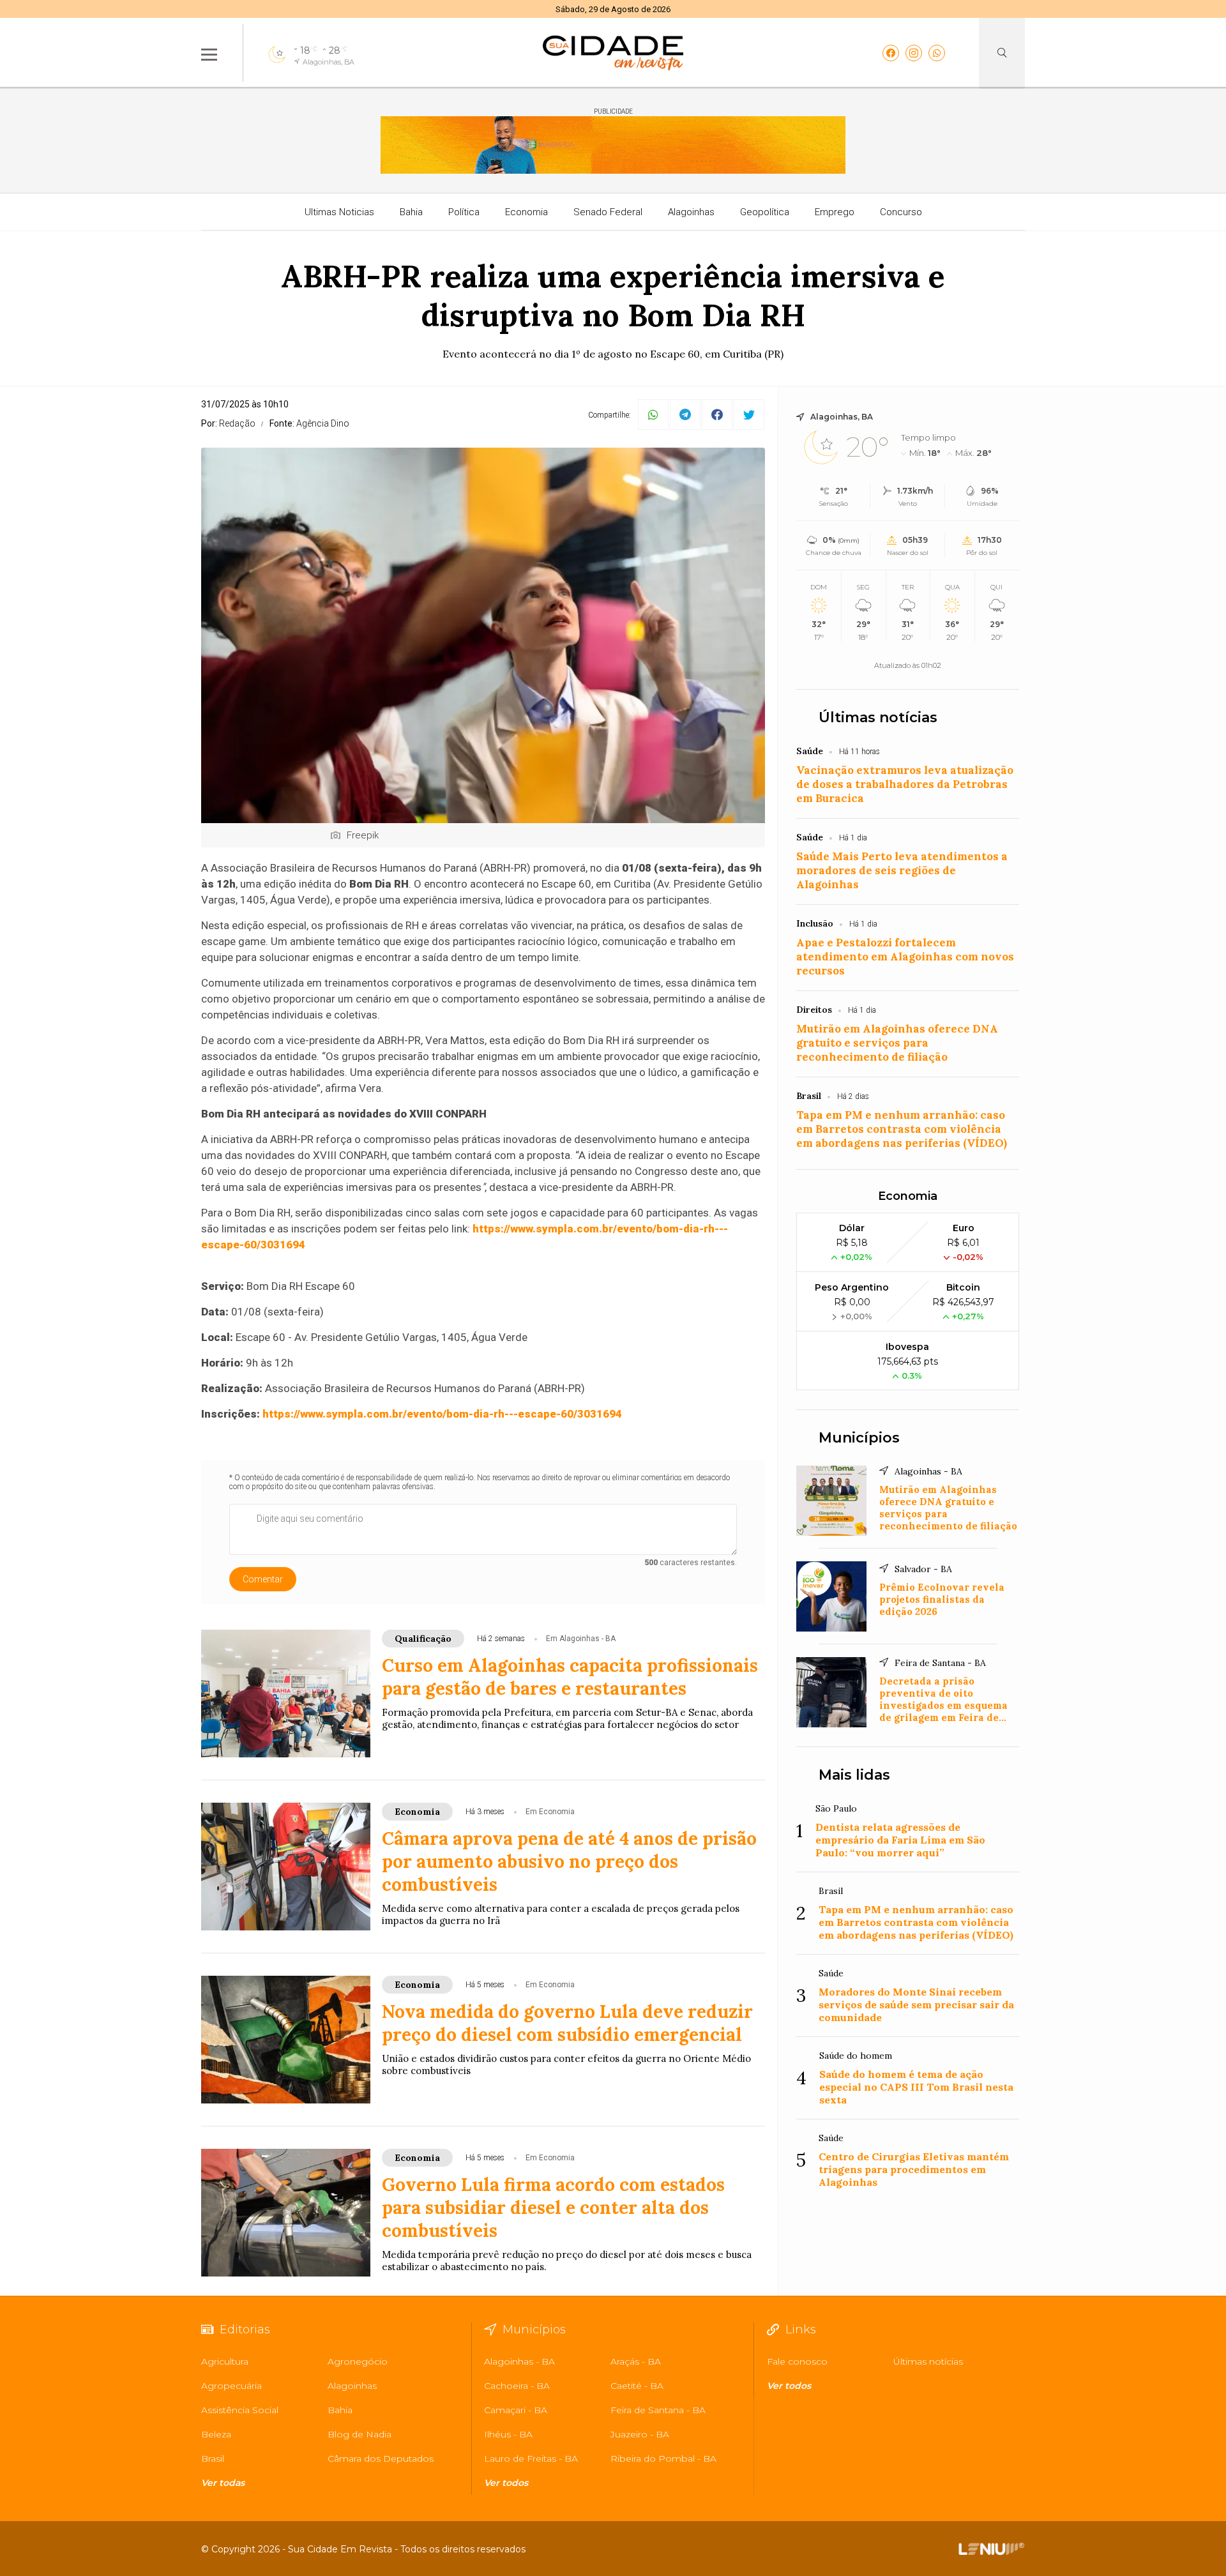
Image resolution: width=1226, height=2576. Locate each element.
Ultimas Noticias (339, 212)
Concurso (901, 212)
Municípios (859, 1438)
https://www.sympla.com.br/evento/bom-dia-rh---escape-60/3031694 (442, 1414)
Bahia (411, 212)
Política (464, 212)
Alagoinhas (691, 212)
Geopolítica (765, 212)
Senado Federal (608, 212)
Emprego (835, 212)
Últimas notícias (878, 717)
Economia (526, 212)
